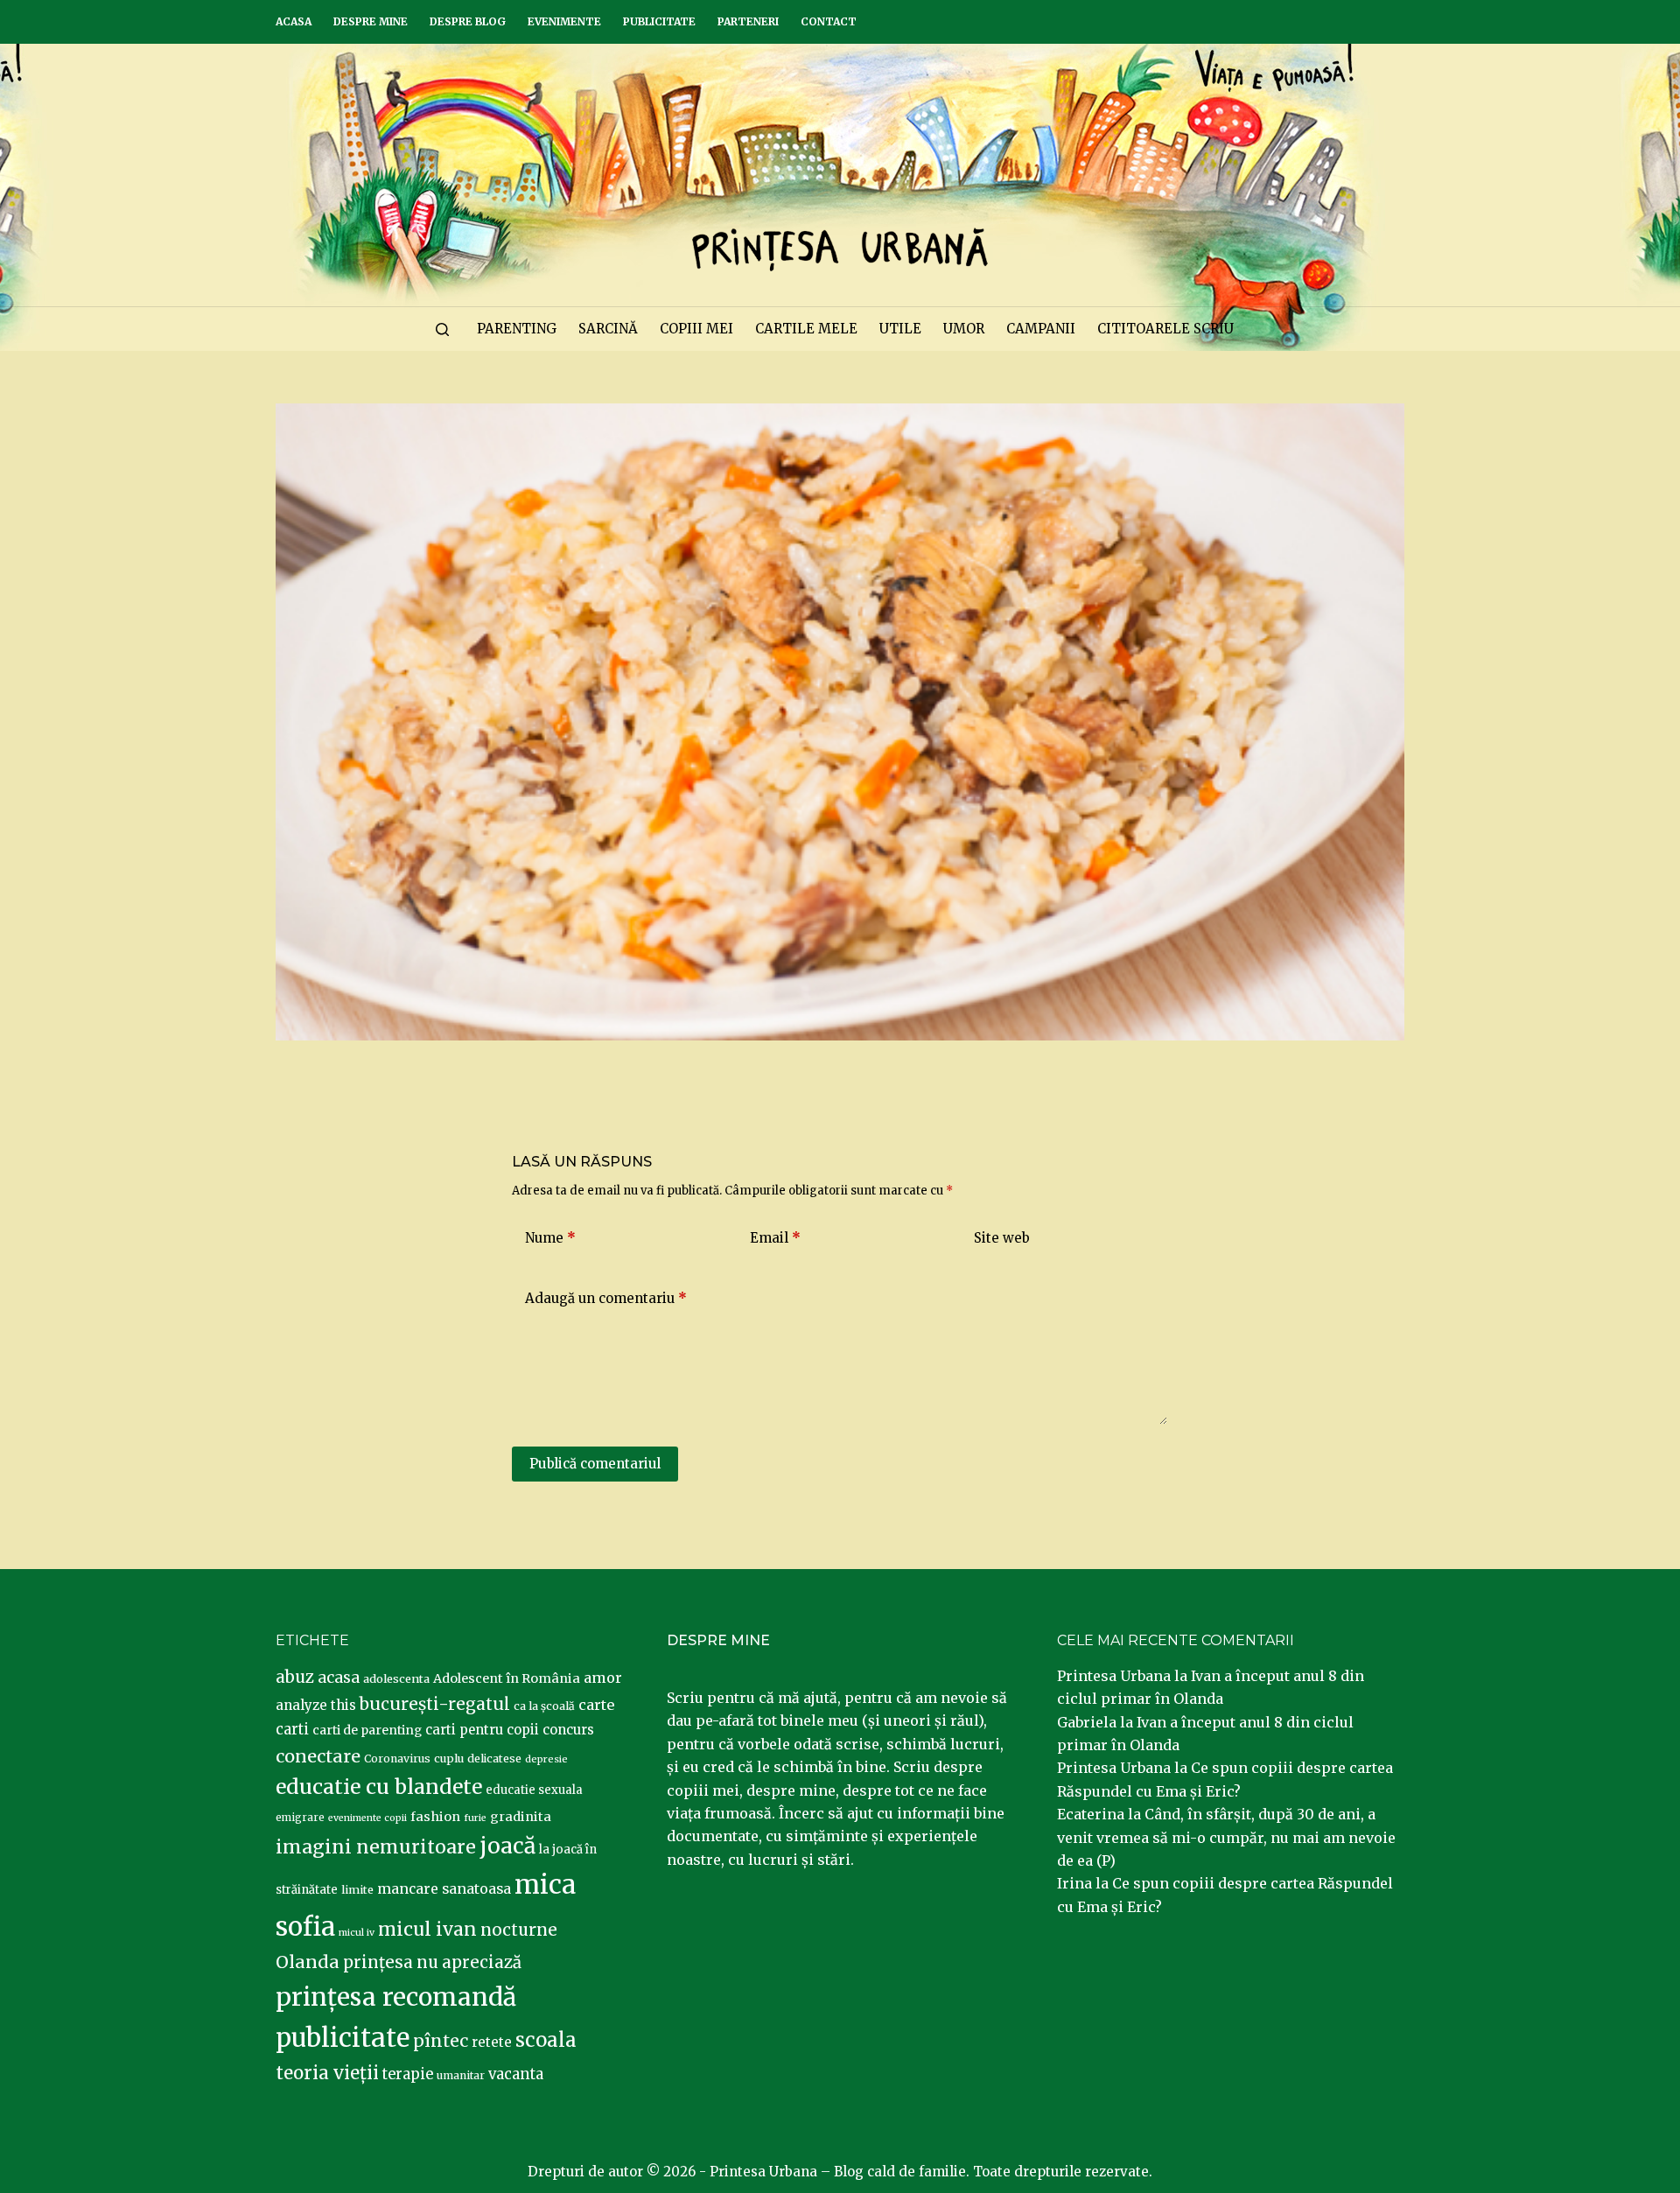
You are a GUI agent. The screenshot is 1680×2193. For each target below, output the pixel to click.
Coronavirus (397, 1759)
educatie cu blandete (379, 1787)
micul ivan (427, 1930)
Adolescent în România (507, 1678)
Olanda (308, 1962)
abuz (295, 1677)
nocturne (519, 1930)
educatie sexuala (534, 1790)
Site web (1002, 1238)
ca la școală (544, 1706)
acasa (339, 1678)
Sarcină (608, 329)
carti (292, 1730)
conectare (318, 1756)
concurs (568, 1730)
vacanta (516, 2074)
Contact (829, 21)
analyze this (316, 1705)
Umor (964, 329)
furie (475, 1818)
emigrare (300, 1818)
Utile (900, 329)
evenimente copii (367, 1818)
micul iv (357, 1933)
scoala (546, 2040)
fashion (435, 1817)
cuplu (449, 1758)
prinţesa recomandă (396, 1997)
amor (603, 1678)
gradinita (521, 1817)
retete (492, 2042)
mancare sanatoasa (444, 1888)
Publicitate (659, 21)
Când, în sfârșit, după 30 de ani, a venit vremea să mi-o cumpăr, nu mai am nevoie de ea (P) (1226, 1837)
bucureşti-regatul (435, 1704)
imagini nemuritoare (376, 1847)
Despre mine (371, 21)
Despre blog (468, 21)
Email (775, 1238)
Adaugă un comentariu (606, 1298)
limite (357, 1890)
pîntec (441, 2041)
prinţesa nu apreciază (432, 1962)
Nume (550, 1238)
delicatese (494, 1759)
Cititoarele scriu (1165, 329)
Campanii (1041, 329)
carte (596, 1705)
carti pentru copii (482, 1730)
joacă (507, 1846)
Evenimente (564, 21)
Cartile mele (806, 329)
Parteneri (748, 21)
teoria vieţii (327, 2073)
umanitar (461, 2075)
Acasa (294, 21)
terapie (408, 2074)
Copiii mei (696, 329)
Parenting (517, 329)
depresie (546, 1759)
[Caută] (442, 329)
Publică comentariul (595, 1464)
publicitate (343, 2038)
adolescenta (396, 1678)
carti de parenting (367, 1730)
